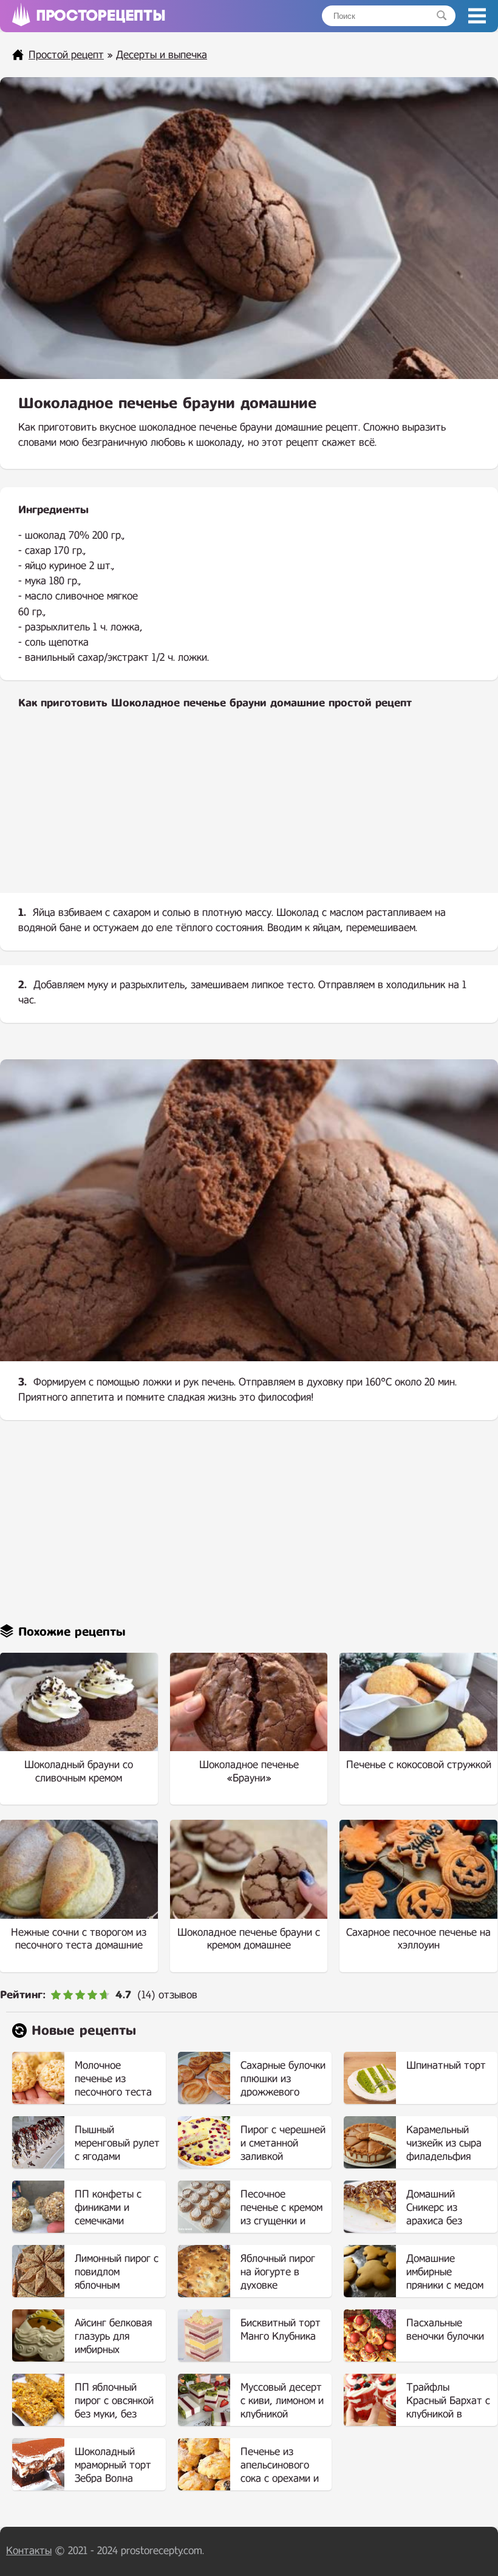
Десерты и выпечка (162, 55)
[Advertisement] (249, 811)
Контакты (29, 2551)
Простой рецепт (66, 55)
